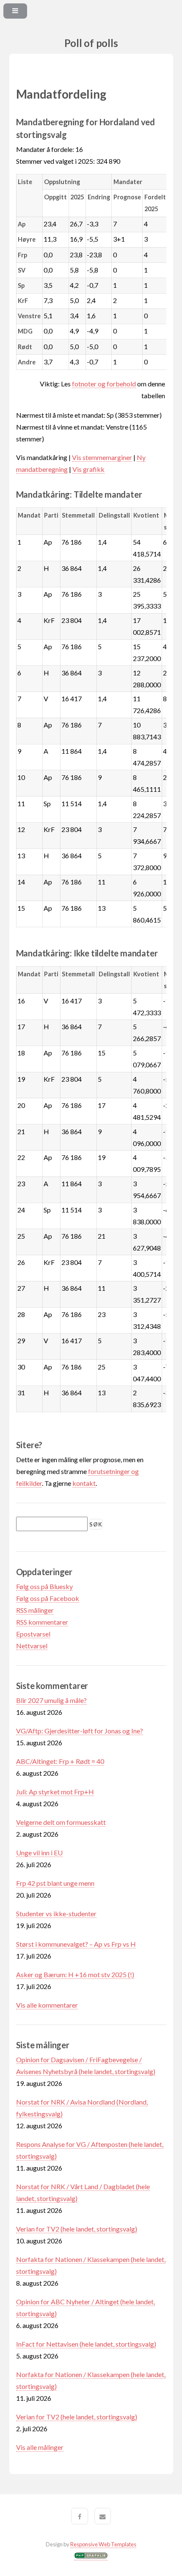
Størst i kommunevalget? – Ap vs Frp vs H (76, 1944)
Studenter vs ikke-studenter (56, 1913)
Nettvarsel (32, 1646)
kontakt (84, 1483)
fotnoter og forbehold (104, 384)
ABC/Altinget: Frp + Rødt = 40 (60, 1761)
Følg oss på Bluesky (44, 1586)
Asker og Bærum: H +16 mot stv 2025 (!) (75, 1974)
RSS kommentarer (42, 1622)
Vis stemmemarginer (102, 457)
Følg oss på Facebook (48, 1598)
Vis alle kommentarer (47, 2005)
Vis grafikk (88, 469)
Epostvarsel (33, 1634)
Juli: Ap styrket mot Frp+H (55, 1792)
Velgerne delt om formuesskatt (61, 1822)
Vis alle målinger (40, 2447)
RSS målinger (35, 1610)
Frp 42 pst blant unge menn (55, 1883)
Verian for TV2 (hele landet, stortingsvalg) (77, 2229)
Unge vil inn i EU (39, 1853)
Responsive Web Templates (103, 2544)
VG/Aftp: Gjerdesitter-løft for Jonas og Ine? (80, 1731)
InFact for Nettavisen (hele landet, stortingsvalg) (86, 2344)
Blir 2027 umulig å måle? (51, 1700)
